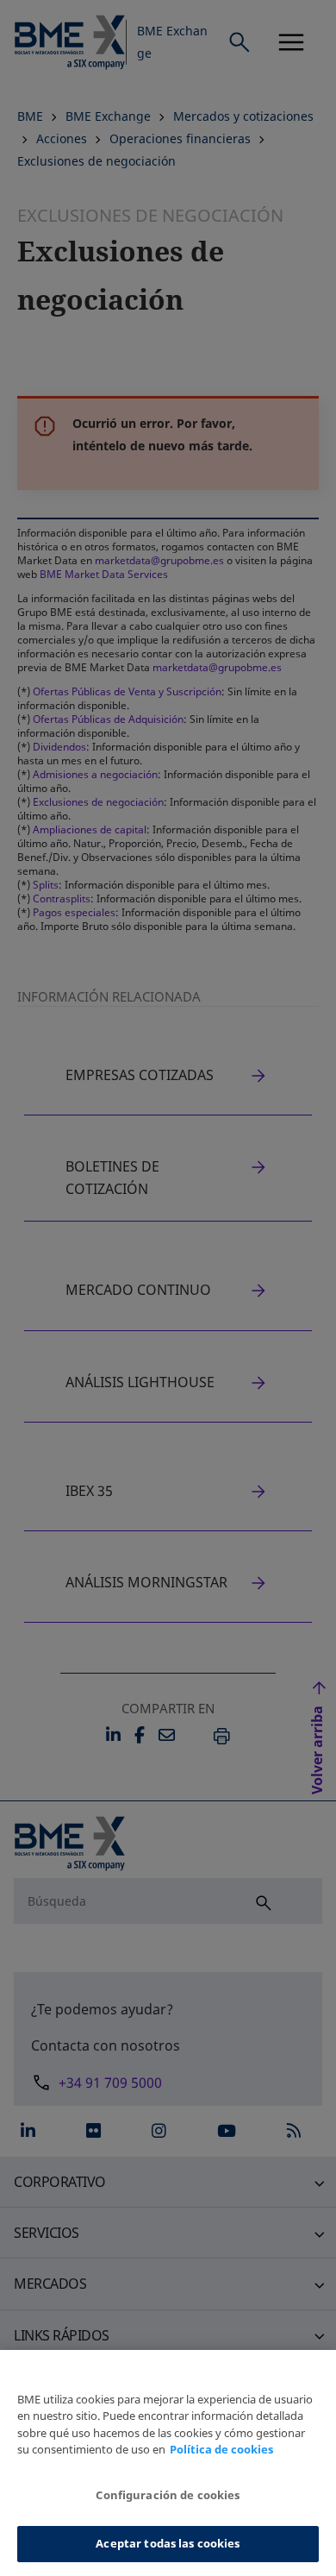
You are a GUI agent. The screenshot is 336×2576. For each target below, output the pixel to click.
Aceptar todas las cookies (168, 2543)
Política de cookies (221, 2449)
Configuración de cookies (168, 2495)
